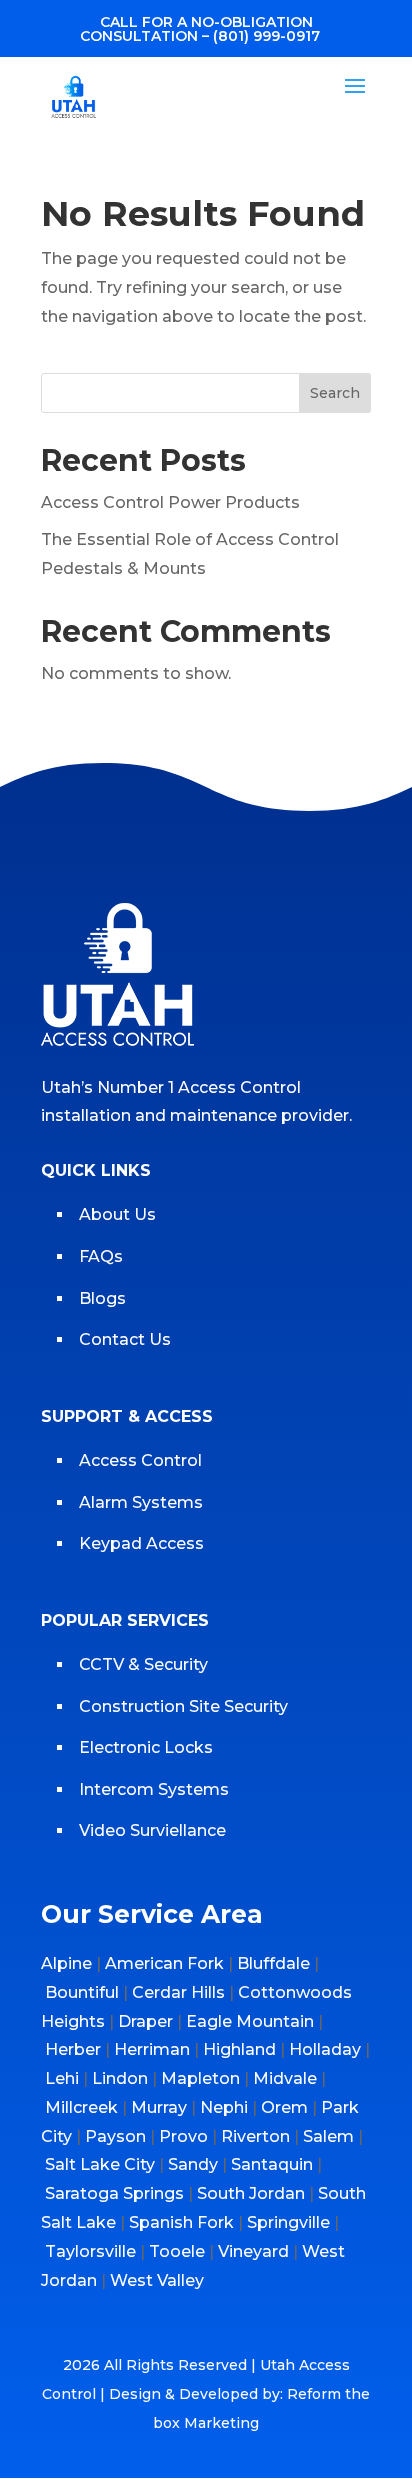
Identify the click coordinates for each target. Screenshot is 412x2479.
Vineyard (253, 2251)
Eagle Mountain (250, 2021)
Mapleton (200, 2078)
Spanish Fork (181, 2222)
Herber (73, 2049)
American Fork (164, 1963)
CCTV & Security (143, 1664)
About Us (117, 1214)
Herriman (152, 2049)
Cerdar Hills (178, 1992)
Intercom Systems (154, 1789)
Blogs (102, 1298)
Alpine (66, 1963)
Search (335, 393)
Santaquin (272, 2164)
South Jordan (251, 2193)
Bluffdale (273, 1963)
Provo (183, 2136)
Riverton (255, 2136)
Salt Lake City (100, 2164)
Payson (115, 2136)
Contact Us (125, 1339)
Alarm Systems (141, 1502)
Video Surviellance (154, 1830)
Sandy (193, 2164)
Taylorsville (90, 2251)
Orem (284, 2107)
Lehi (62, 2078)
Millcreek (81, 2107)
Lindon (120, 2078)
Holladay (325, 2049)
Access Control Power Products (170, 502)
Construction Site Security (183, 1706)
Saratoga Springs (114, 2193)
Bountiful (82, 1992)
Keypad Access (143, 1543)
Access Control (140, 1460)
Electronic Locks (146, 1747)
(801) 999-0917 (266, 36)
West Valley (157, 2280)
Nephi (224, 2107)
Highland (239, 2049)
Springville (288, 2222)
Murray (159, 2107)
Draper (145, 2021)
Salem (328, 2136)
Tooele (177, 2251)
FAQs (101, 1256)
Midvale (285, 2078)
